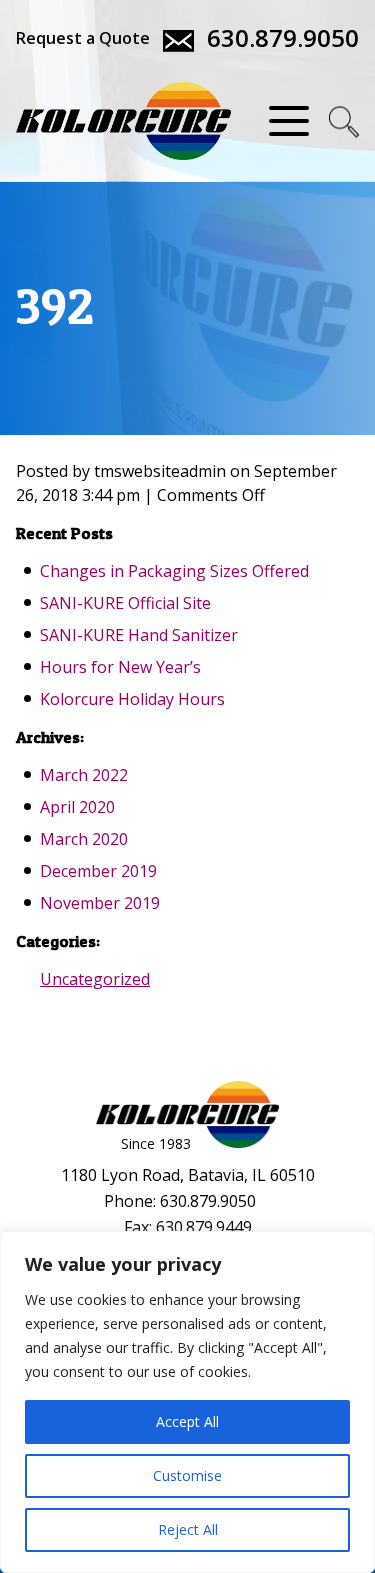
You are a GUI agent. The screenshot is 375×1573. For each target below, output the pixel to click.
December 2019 (98, 871)
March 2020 (84, 839)
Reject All (188, 1529)
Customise (187, 1475)
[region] (187, 1402)
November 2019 (100, 903)
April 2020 (77, 807)
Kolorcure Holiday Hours (132, 699)
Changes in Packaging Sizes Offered (174, 571)
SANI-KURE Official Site (125, 603)
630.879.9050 (283, 38)
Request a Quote (83, 38)
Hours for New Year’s (120, 667)
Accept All (187, 1421)
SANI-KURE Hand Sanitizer (139, 635)
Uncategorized (95, 979)
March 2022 (84, 775)
